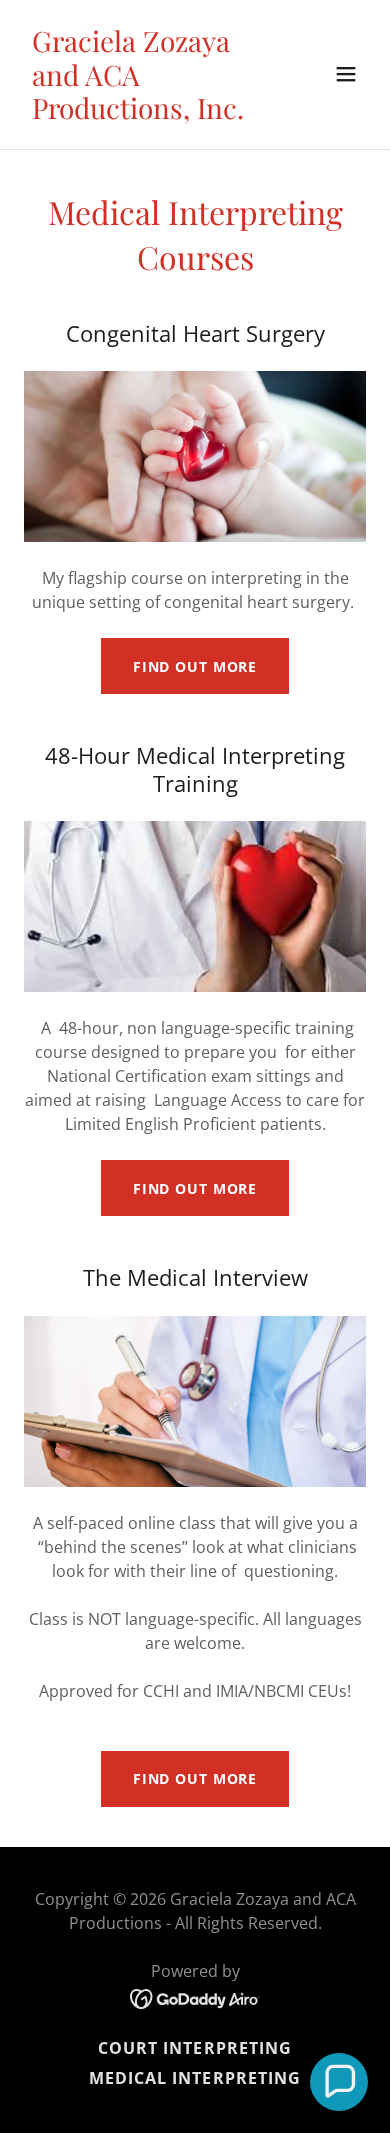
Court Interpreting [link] (194, 2048)
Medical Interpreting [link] (194, 2078)
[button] (346, 74)
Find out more (195, 666)
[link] (143, 113)
